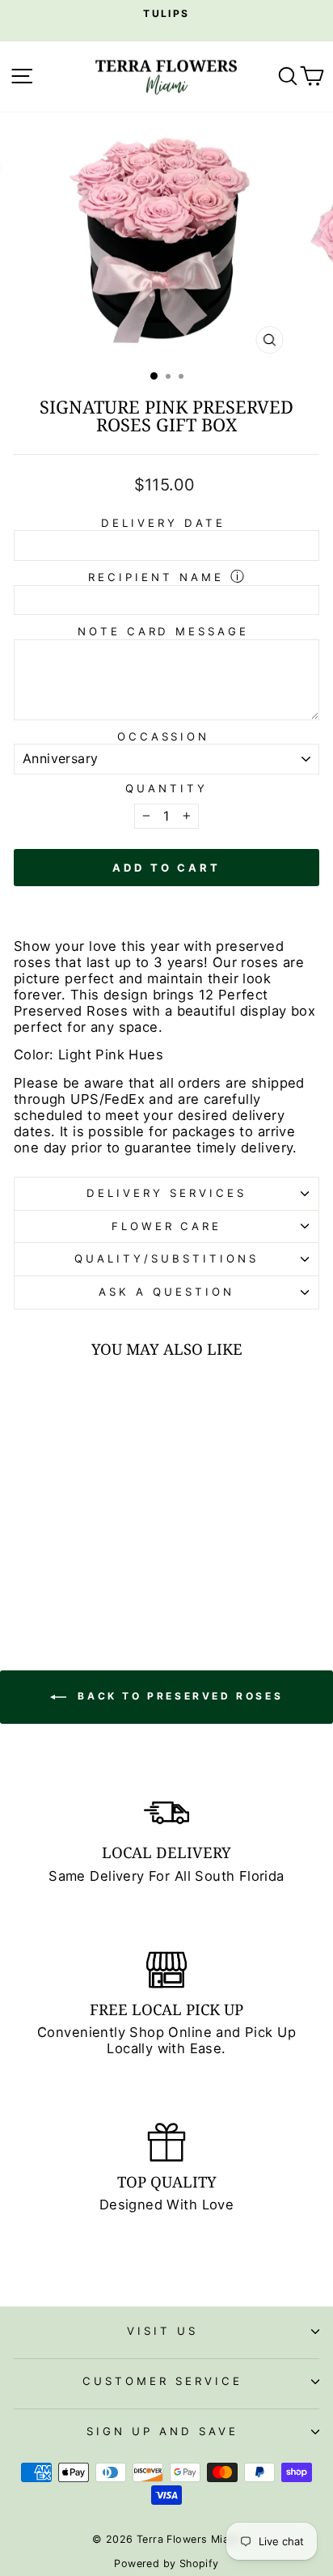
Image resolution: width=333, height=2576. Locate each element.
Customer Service (162, 2381)
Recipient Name (156, 577)
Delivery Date (163, 523)
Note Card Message (164, 631)
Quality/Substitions (166, 1258)
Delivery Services (166, 1193)
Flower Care (167, 1226)
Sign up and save (162, 2431)
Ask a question (166, 1292)
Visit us (162, 2331)
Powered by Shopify (166, 2563)
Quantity (166, 789)
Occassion (164, 736)
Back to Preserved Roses (178, 1696)
